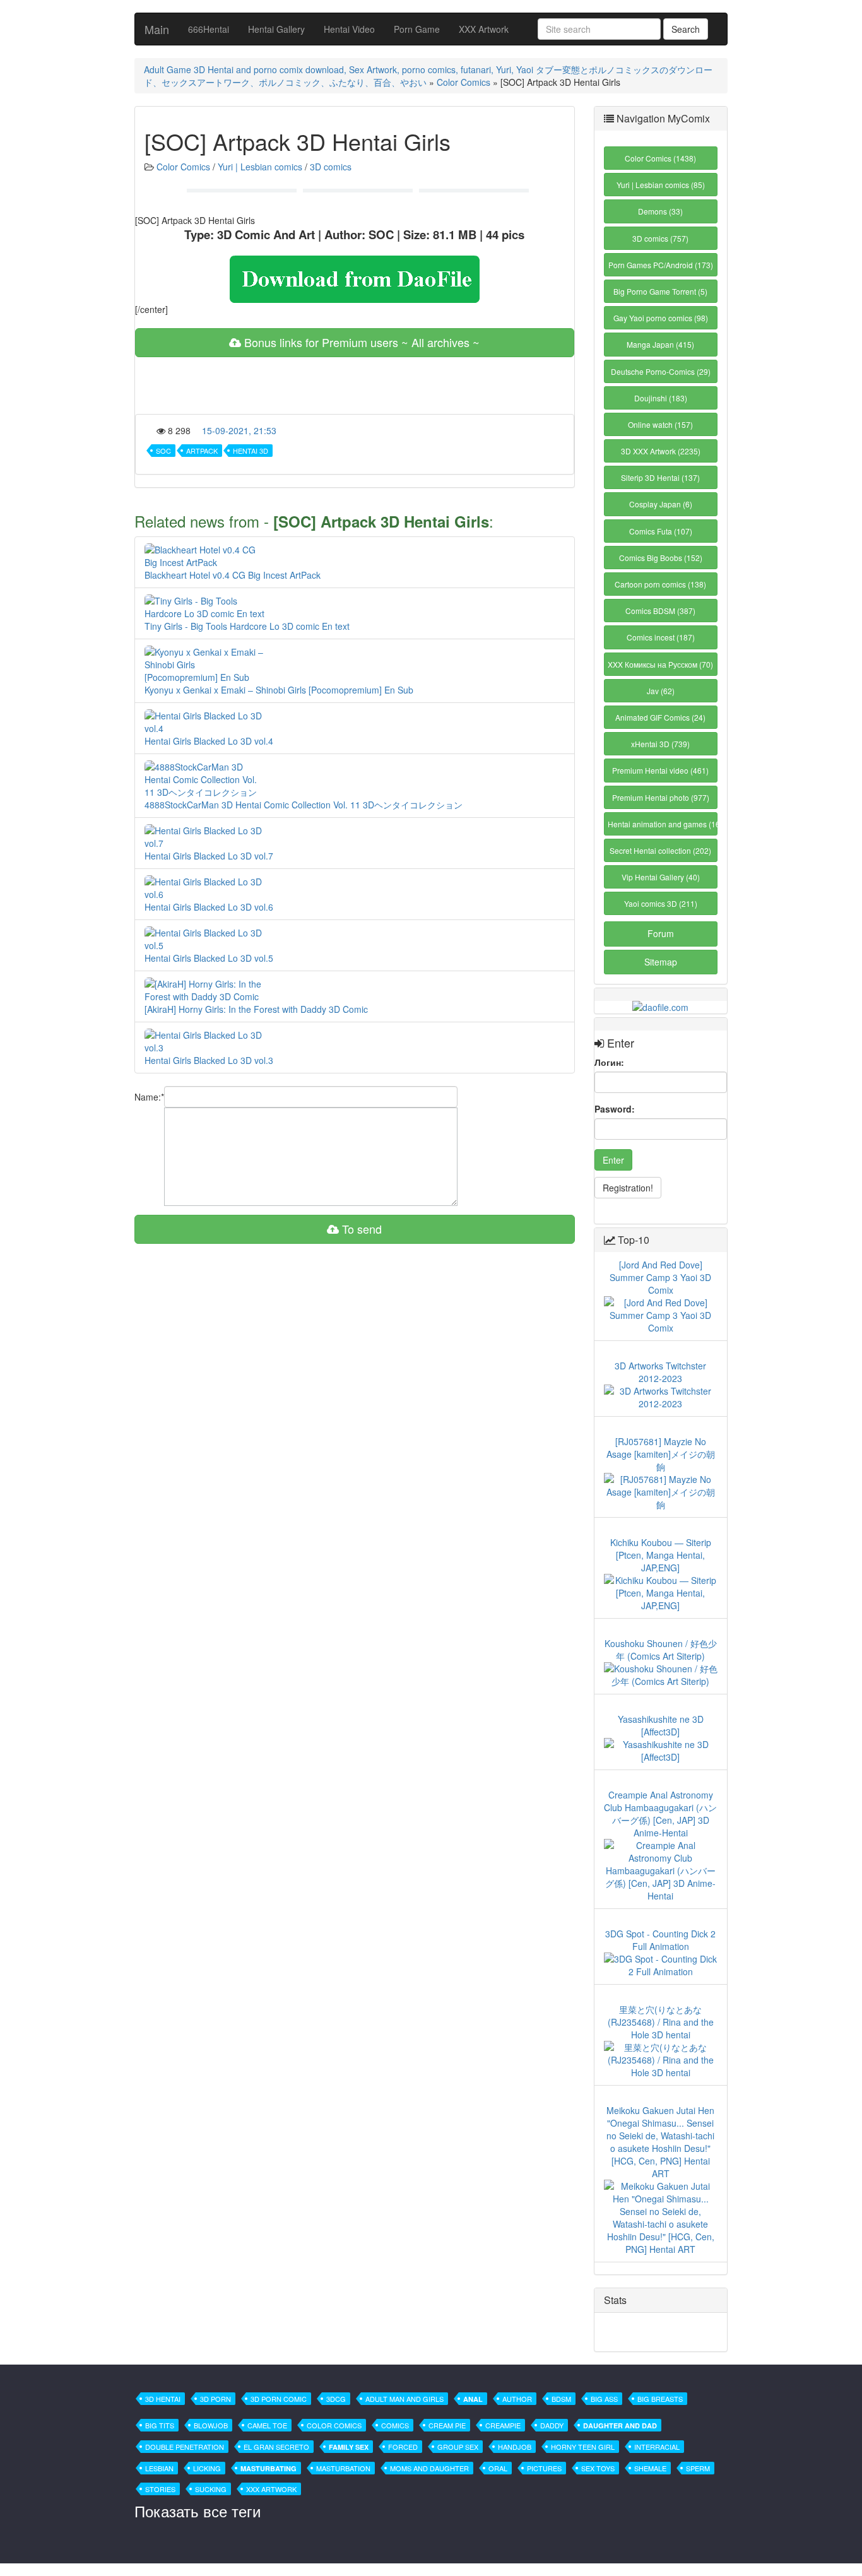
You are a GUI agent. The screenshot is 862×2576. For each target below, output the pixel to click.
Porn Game (417, 29)
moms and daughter (429, 2468)
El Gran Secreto (276, 2447)
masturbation (343, 2468)
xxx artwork (271, 2489)
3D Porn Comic (279, 2399)
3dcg (336, 2399)
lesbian (159, 2468)
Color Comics (463, 82)
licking (207, 2468)
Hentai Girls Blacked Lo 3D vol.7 (209, 856)
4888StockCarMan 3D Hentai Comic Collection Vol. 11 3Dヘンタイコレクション (304, 805)
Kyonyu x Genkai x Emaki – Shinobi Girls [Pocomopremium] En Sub (279, 690)
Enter (613, 1160)
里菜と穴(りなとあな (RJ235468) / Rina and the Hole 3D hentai (661, 2022)
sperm (698, 2468)
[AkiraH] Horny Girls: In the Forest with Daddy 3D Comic (256, 1009)
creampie (503, 2425)
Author (517, 2399)
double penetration (185, 2447)
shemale (650, 2468)
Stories (160, 2489)
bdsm (561, 2399)
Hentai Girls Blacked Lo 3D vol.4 (209, 741)
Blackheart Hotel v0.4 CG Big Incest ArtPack (233, 575)
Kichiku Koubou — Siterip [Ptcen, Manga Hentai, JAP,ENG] (661, 1555)
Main (157, 29)
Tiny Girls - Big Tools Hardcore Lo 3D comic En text (247, 626)
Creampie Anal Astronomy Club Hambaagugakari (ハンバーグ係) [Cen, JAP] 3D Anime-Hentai (660, 1814)
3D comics (331, 167)
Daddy (552, 2425)
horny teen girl (583, 2447)
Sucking (211, 2489)
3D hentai (163, 2399)
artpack (202, 451)
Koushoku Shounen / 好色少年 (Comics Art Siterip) (661, 1650)
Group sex (458, 2447)
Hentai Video (349, 29)
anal (473, 2399)
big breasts (660, 2399)
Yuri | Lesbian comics (260, 167)
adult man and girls (404, 2399)
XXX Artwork (484, 29)
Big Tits (160, 2425)
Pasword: (615, 1109)
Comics (395, 2425)
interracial (657, 2447)
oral (498, 2468)
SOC (163, 451)
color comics (334, 2425)
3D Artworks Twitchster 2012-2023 (660, 1372)
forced (403, 2447)
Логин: (609, 1062)
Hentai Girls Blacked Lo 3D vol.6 (209, 907)
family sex (349, 2447)
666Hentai (209, 29)
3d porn (215, 2399)
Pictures (544, 2468)
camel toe (267, 2425)
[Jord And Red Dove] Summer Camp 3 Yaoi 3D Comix (660, 1277)
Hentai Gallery (276, 29)
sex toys (598, 2468)
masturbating (269, 2468)
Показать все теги (198, 2511)
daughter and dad (620, 2425)
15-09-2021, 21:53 (239, 430)
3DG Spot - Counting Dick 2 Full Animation (660, 1940)
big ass (604, 2399)
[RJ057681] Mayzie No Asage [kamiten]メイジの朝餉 (661, 1454)
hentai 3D (251, 451)
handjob (515, 2447)
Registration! (628, 1188)
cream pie (447, 2425)
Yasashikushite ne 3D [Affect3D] (661, 1725)
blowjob (211, 2425)
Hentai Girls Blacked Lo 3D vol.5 (209, 958)
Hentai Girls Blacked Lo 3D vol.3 (209, 1060)
